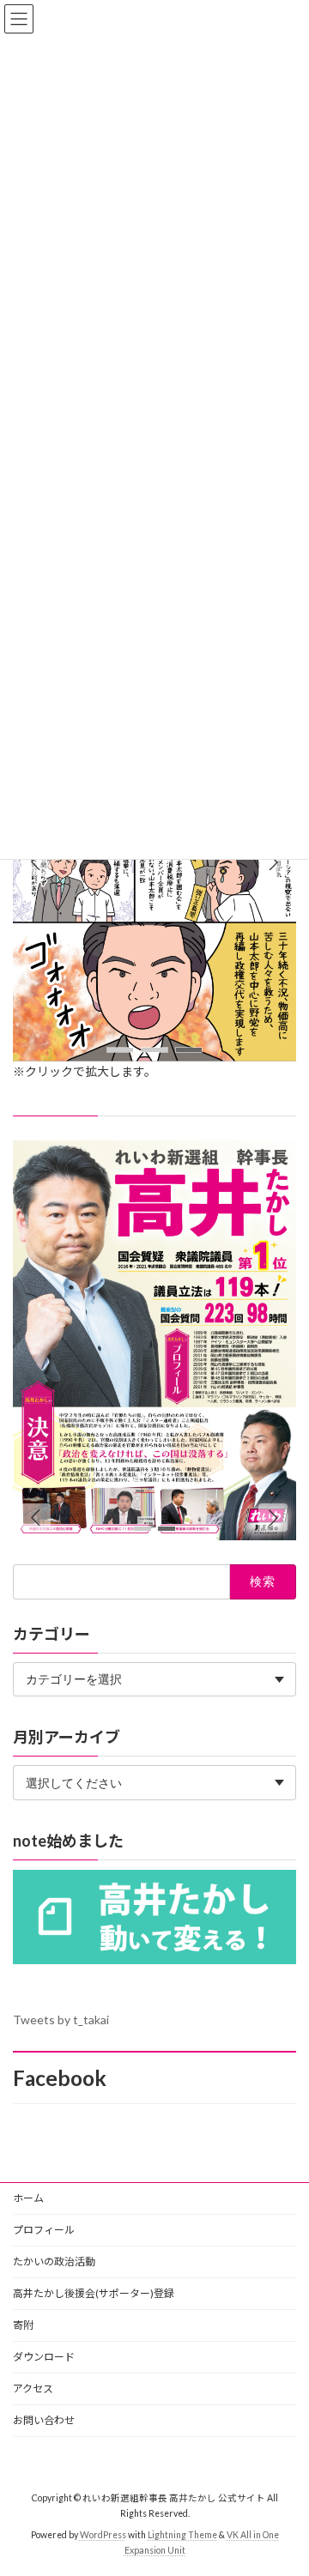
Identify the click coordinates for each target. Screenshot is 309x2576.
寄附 (23, 2325)
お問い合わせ (44, 2420)
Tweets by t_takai (61, 2020)
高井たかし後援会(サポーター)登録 (94, 2293)
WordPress (103, 2534)
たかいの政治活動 (54, 2262)
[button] (273, 862)
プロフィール (44, 2230)
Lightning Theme (182, 2534)
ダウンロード (44, 2357)
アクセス (33, 2389)
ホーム (28, 2198)
